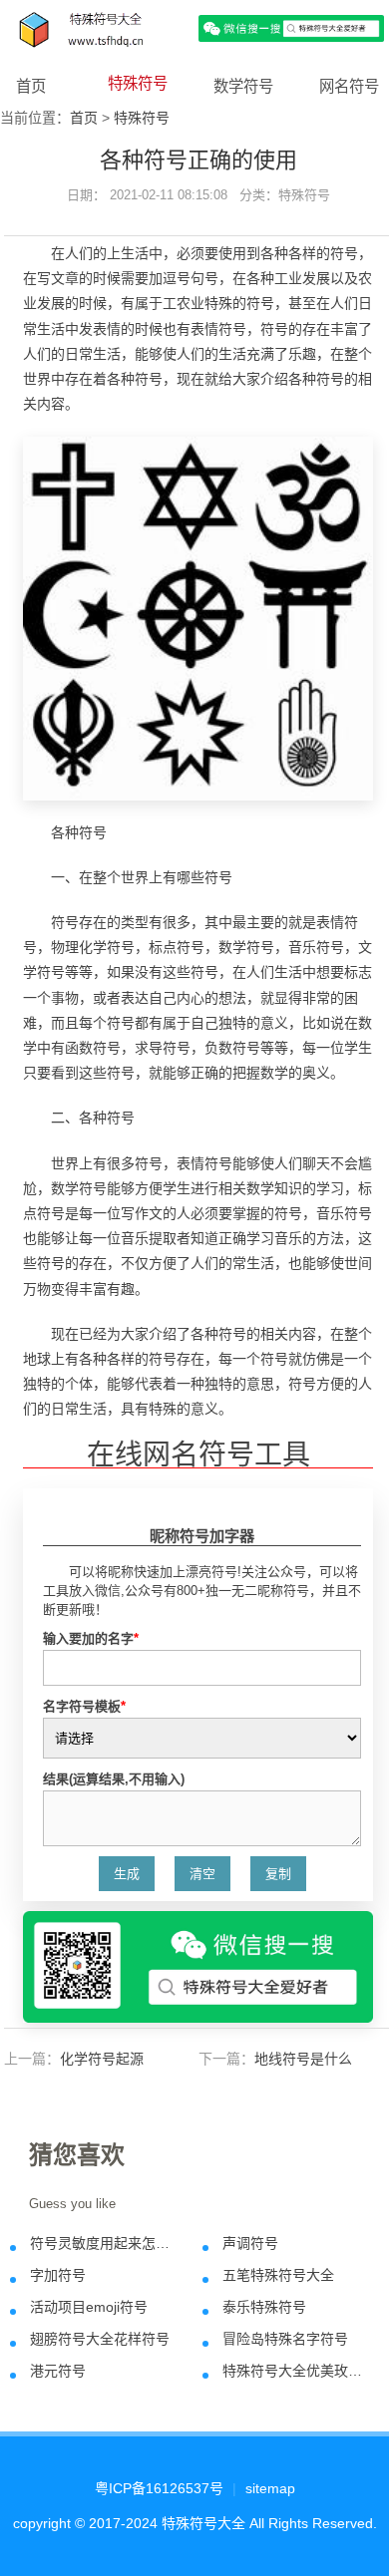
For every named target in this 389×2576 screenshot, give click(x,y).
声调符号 (250, 2243)
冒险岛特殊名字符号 (285, 2339)
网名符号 (349, 86)
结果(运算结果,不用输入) (114, 1779)
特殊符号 (138, 83)
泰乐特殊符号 (264, 2307)
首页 (31, 86)
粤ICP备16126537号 (159, 2488)
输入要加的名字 (91, 1638)
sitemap (270, 2488)
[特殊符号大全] (194, 27)
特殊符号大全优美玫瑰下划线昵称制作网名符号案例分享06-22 (295, 2371)
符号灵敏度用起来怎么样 (102, 2243)
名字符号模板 (84, 1706)
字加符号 (58, 2275)
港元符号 (58, 2371)
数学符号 (243, 86)
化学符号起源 (102, 2059)
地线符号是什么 (303, 2059)
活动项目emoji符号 (89, 2307)
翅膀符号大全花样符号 (100, 2339)
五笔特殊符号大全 (278, 2275)
